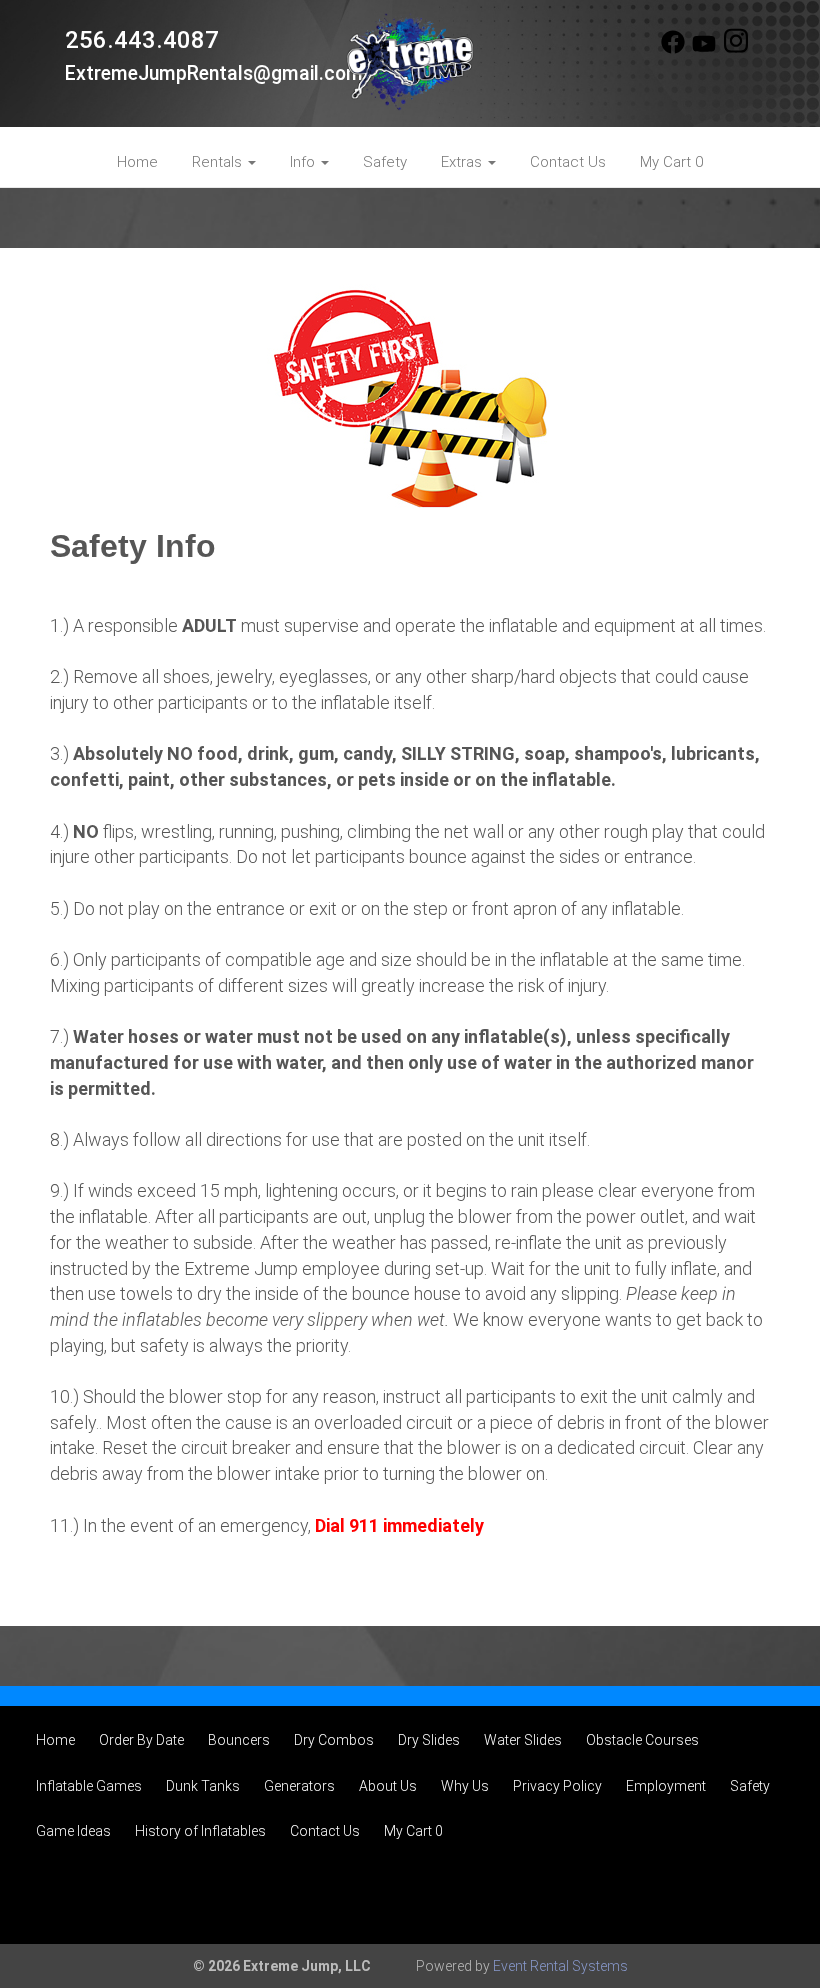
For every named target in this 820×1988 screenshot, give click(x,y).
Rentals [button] (219, 162)
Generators (299, 1786)
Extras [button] (463, 162)
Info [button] (304, 162)
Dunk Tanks (203, 1786)
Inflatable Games (89, 1786)
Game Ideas (73, 1831)
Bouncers (239, 1740)
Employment (666, 1786)
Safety (385, 162)
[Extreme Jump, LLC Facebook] (673, 49)
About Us (388, 1786)
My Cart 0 (671, 162)
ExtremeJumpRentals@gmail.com (214, 73)
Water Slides (523, 1740)
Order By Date (141, 1740)
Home (137, 162)
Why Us (465, 1786)
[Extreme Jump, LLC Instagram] (736, 49)
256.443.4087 (142, 40)
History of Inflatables (200, 1831)
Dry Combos (334, 1740)
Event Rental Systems (560, 1966)
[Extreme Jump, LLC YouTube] (704, 49)
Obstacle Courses (642, 1740)
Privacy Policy (557, 1786)
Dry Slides (429, 1740)
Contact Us (568, 162)
